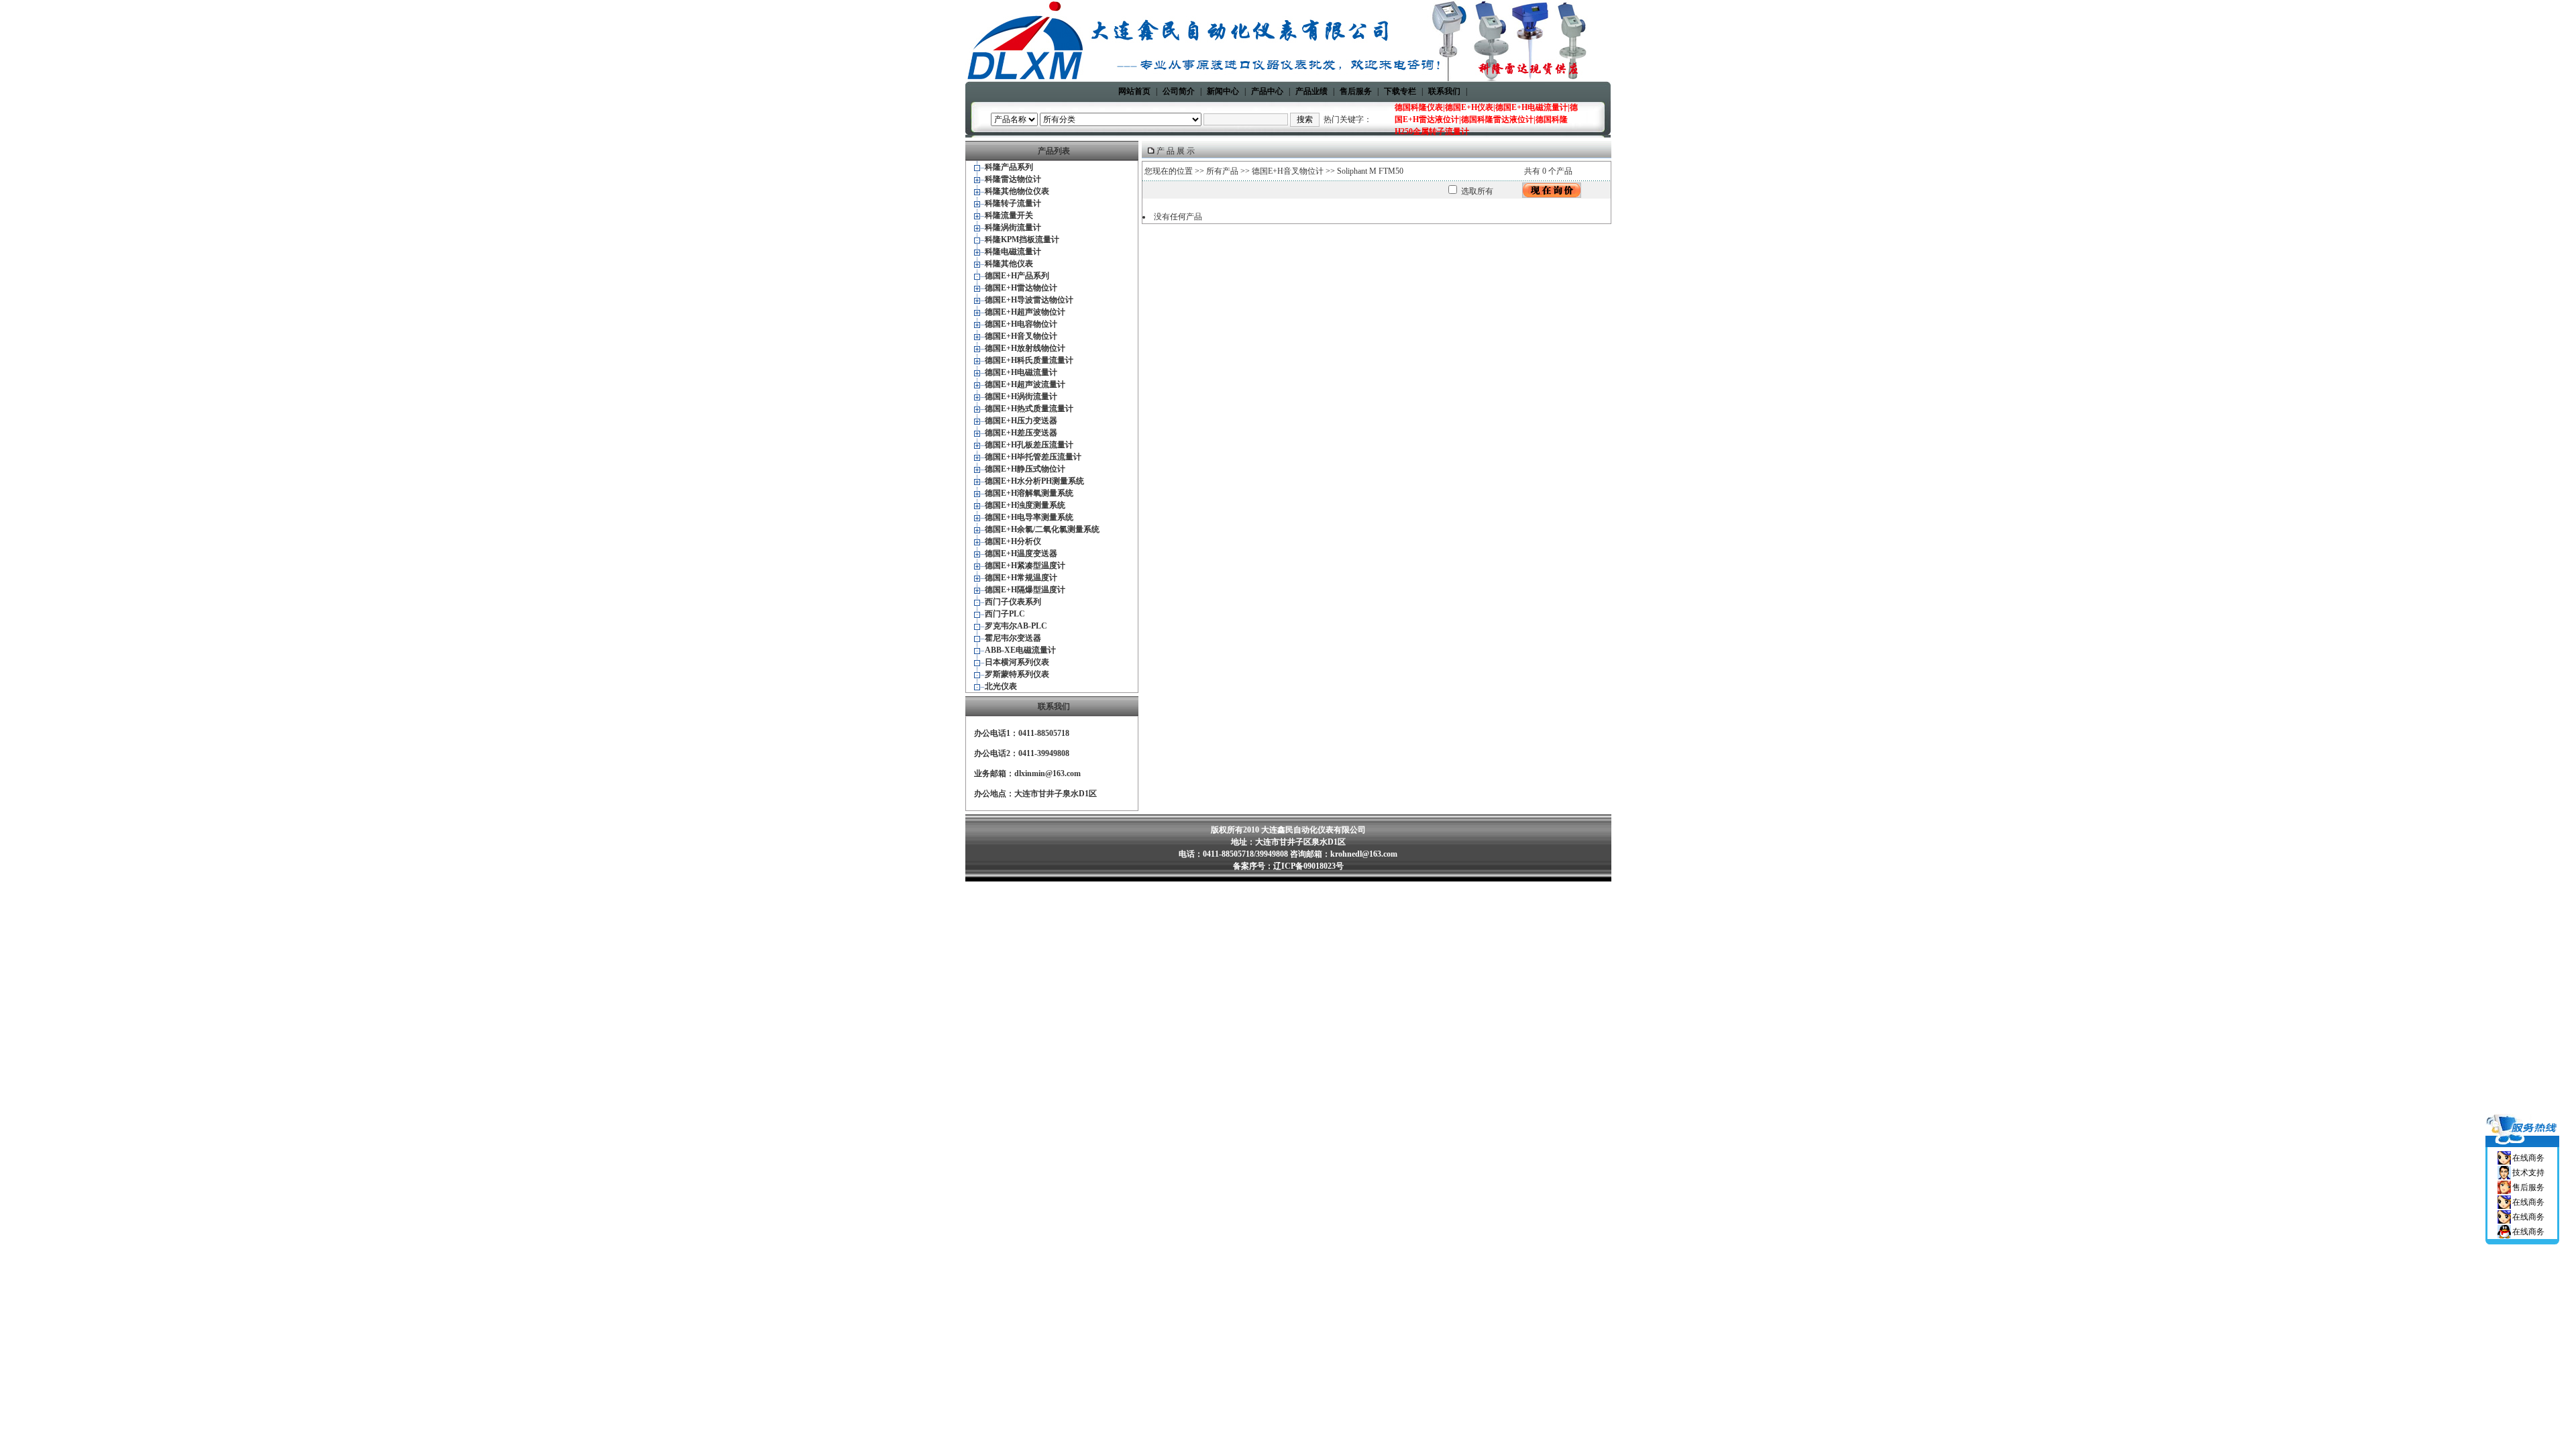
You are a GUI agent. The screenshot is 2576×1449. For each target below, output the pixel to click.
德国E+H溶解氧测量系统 (1029, 493)
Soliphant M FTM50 (1370, 171)
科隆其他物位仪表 (1017, 191)
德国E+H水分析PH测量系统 (1034, 481)
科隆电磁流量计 (1013, 252)
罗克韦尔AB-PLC (1016, 626)
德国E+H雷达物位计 (1021, 288)
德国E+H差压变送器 (1021, 433)
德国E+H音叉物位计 (1021, 336)
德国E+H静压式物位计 (1025, 469)
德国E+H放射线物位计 (1025, 348)
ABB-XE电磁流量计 (1020, 650)
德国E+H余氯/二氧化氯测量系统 (1042, 529)
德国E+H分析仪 (1013, 541)
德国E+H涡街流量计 (1021, 396)
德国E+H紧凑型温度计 (1025, 566)
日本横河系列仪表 (1017, 662)
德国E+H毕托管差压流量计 (1033, 457)
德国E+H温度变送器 (1021, 553)
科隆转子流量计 (1013, 203)
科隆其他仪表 (1009, 264)
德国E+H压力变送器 (1021, 421)
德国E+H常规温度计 (1021, 578)
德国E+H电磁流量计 (1021, 372)
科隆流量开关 (1009, 215)
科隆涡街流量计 (1013, 227)
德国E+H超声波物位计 (1025, 312)
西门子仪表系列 (1013, 602)
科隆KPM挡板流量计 (1022, 239)
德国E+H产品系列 (1017, 276)
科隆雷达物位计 (1013, 179)
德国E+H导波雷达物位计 (1029, 300)
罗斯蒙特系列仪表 (1017, 674)
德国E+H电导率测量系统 (1029, 517)
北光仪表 (1001, 686)
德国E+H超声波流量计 (1025, 384)
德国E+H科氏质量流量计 (1029, 360)
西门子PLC (1005, 614)
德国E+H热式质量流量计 (1029, 409)
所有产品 (1222, 171)
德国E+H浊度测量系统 (1025, 505)
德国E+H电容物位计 (1021, 324)
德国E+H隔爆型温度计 (1025, 590)
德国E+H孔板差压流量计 (1029, 445)
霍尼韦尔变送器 (1013, 638)
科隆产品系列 (1009, 167)
